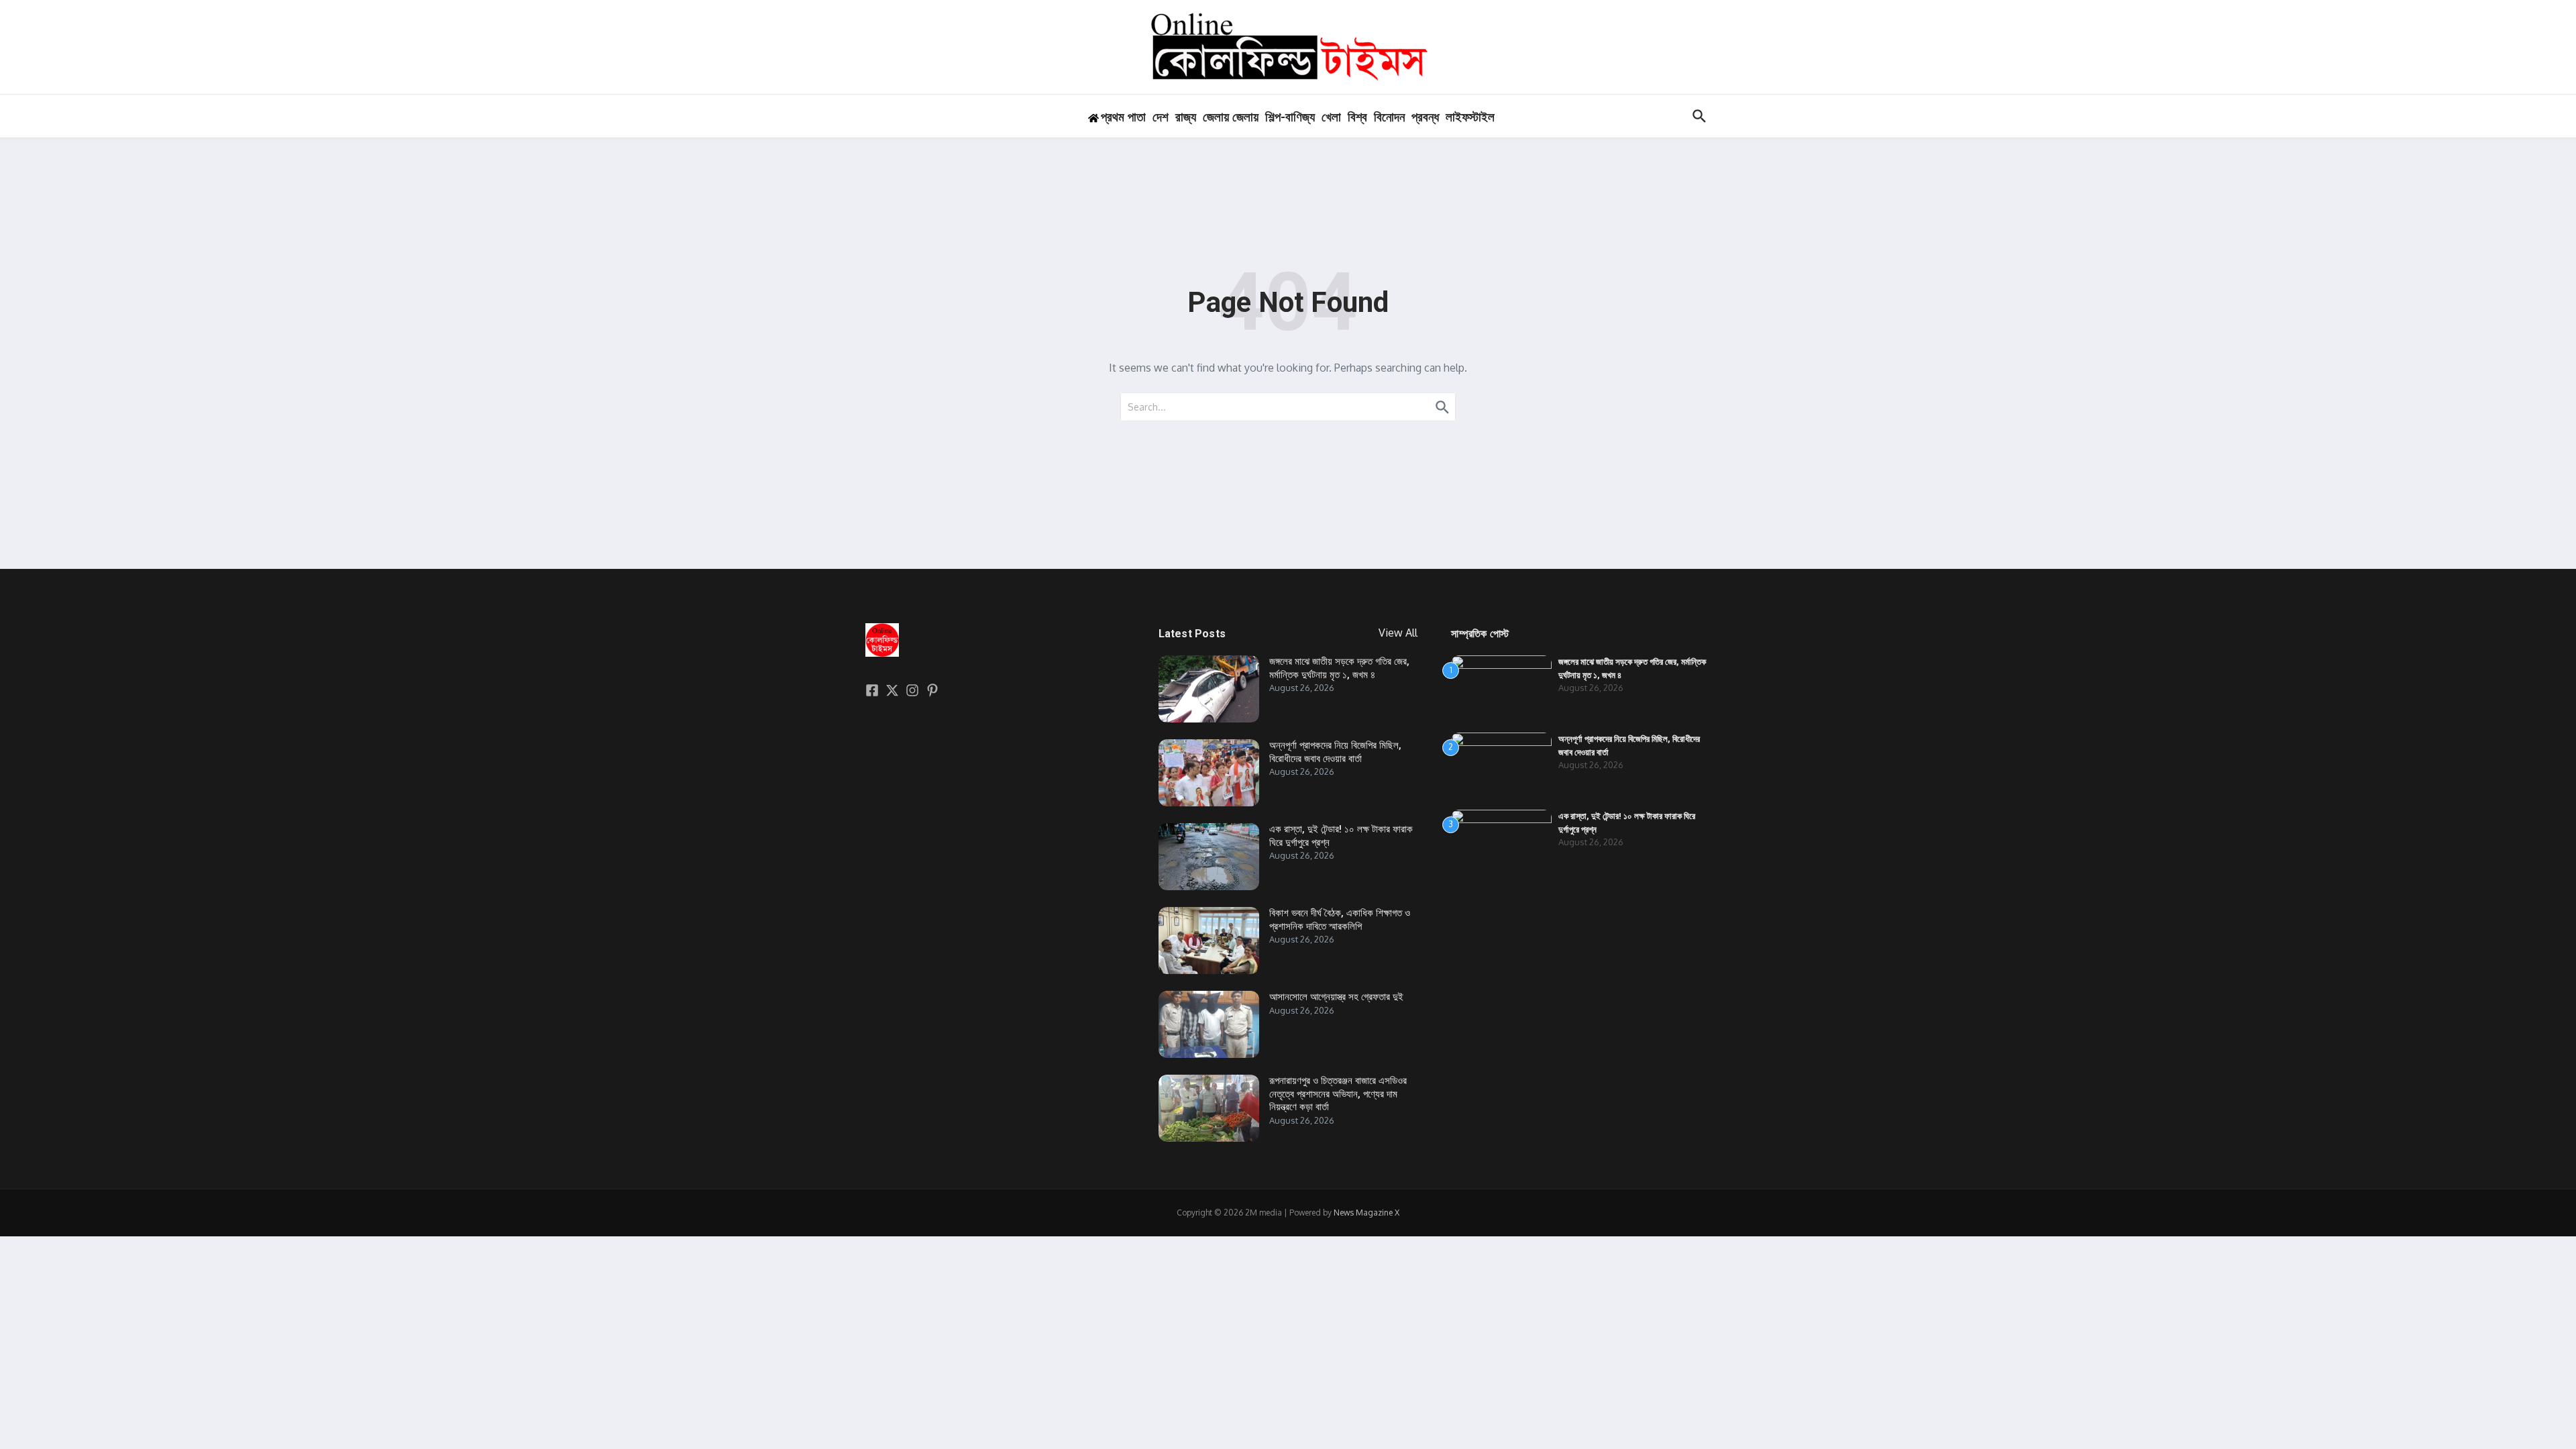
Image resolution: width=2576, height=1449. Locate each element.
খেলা (1331, 117)
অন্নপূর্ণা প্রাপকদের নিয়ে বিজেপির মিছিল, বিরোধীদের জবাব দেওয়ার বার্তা (1335, 752)
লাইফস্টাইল (1470, 117)
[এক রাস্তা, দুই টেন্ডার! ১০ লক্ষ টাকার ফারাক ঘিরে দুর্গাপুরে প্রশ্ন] (1209, 857)
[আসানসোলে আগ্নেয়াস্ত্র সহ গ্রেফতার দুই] (1209, 1024)
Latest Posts (1192, 634)
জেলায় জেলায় (1231, 117)
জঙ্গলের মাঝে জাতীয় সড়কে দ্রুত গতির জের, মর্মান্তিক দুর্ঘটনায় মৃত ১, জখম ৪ (1339, 668)
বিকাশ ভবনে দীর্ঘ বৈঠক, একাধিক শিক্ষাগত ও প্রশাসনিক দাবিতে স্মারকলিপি (1340, 920)
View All (1398, 633)
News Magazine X (1366, 1213)
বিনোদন (1389, 117)
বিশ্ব (1357, 117)
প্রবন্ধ (1425, 117)
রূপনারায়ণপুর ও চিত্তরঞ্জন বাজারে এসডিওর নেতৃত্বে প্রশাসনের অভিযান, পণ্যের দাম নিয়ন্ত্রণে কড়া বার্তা (1338, 1094)
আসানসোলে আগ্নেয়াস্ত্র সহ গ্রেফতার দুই (1336, 997)
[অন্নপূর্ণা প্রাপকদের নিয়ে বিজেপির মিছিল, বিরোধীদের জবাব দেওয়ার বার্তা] (1209, 773)
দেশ (1161, 117)
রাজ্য (1186, 117)
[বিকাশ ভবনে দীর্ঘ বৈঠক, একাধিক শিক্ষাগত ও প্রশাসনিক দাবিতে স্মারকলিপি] (1209, 941)
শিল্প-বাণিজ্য (1290, 117)
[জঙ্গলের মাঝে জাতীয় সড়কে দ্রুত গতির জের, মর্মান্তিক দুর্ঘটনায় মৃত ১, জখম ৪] (1209, 689)
